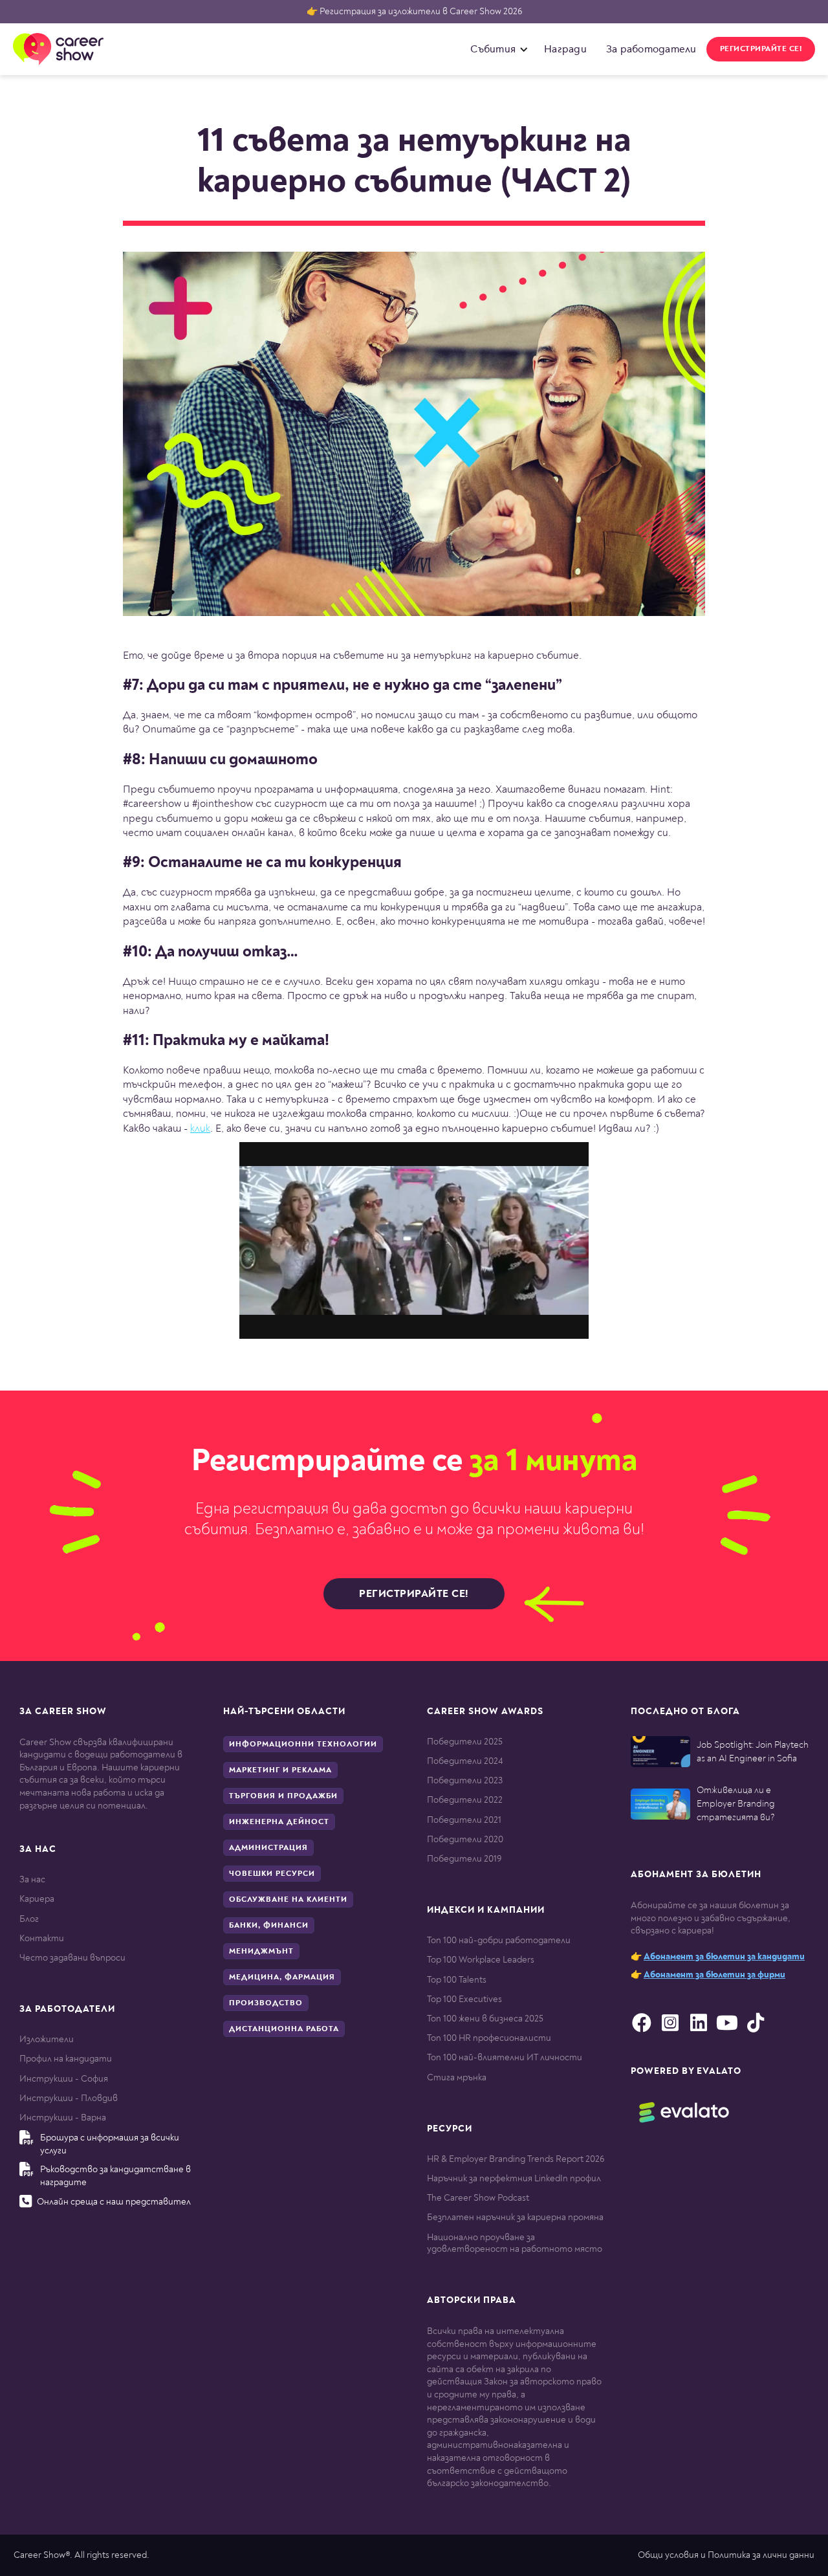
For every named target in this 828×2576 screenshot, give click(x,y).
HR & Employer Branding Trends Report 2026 (516, 2159)
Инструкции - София (64, 2079)
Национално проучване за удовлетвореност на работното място (515, 2243)
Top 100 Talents (457, 1980)
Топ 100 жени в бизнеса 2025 (485, 2019)
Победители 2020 (465, 1839)
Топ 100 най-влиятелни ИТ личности (505, 2057)
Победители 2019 (464, 1859)
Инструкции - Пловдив (69, 2098)
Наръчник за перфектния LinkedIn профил (514, 2178)
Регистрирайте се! (414, 1594)
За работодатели (651, 49)
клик (200, 1128)
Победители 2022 (465, 1800)
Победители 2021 (464, 1820)
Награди (565, 49)
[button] (496, 49)
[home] (58, 49)
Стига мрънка (457, 2077)
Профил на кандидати (66, 2059)
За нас (32, 1879)
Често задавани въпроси (72, 1958)
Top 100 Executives (464, 1999)
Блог (29, 1919)
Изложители (47, 2039)
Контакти (42, 1938)
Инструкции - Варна (63, 2118)
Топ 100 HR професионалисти (489, 2038)
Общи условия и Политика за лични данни (726, 2555)
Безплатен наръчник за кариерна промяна (515, 2217)
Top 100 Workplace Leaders (481, 1960)
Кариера (37, 1899)
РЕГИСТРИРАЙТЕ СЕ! (761, 49)
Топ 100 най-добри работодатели (499, 1940)
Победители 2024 (465, 1761)
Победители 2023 (465, 1780)
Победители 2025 (465, 1742)
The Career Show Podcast (478, 2198)
